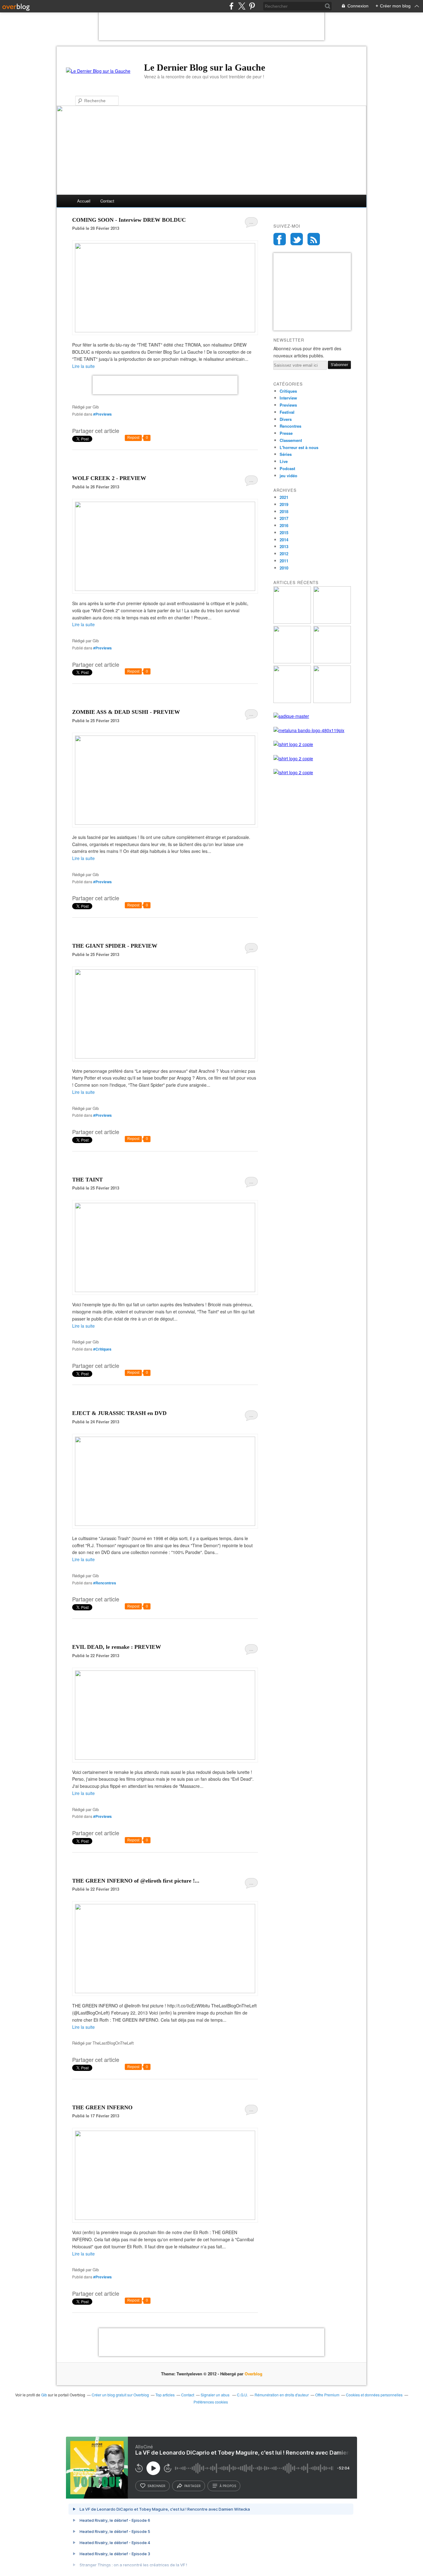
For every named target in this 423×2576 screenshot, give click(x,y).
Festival (287, 412)
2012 (284, 554)
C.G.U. (242, 2395)
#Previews (102, 414)
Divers (286, 419)
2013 (284, 546)
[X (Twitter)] (242, 6)
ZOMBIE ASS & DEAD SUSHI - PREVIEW (126, 712)
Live (284, 461)
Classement (291, 440)
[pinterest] (252, 6)
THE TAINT (87, 1180)
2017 (284, 518)
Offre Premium (327, 2395)
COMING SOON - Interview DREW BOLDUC (129, 220)
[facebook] (231, 6)
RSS (314, 239)
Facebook (280, 239)
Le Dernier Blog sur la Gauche (205, 67)
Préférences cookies (211, 2402)
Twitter (297, 239)
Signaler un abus (216, 2395)
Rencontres (290, 426)
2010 (284, 568)
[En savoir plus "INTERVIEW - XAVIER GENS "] (292, 662)
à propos (228, 2486)
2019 (284, 504)
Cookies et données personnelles (374, 2395)
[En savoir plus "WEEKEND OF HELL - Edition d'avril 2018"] (332, 662)
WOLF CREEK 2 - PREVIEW (109, 478)
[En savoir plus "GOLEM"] (292, 701)
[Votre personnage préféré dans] (165, 1057)
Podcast (287, 468)
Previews (288, 405)
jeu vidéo (288, 476)
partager (192, 2486)
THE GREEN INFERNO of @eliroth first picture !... (136, 1881)
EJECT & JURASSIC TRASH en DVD (119, 1413)
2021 (284, 497)
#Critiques (102, 1349)
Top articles (165, 2395)
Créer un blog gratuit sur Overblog (120, 2395)
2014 (284, 540)
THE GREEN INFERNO (102, 2107)
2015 (284, 533)
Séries (286, 454)
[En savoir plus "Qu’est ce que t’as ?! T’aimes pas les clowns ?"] (332, 701)
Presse (286, 433)
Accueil (84, 201)
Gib (44, 2395)
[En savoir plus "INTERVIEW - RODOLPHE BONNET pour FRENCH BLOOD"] (292, 622)
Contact (107, 201)
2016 (284, 525)
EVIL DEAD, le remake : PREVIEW (117, 1647)
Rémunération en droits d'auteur (282, 2395)
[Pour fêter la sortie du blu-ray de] (165, 330)
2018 (284, 511)
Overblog (253, 2374)
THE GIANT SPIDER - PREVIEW (115, 946)
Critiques (288, 391)
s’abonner (156, 2486)
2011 (284, 561)
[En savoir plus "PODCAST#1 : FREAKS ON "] (332, 622)
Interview (288, 398)
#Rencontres (105, 1583)
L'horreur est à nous (299, 447)
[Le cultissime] (165, 1524)
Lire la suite (83, 366)
